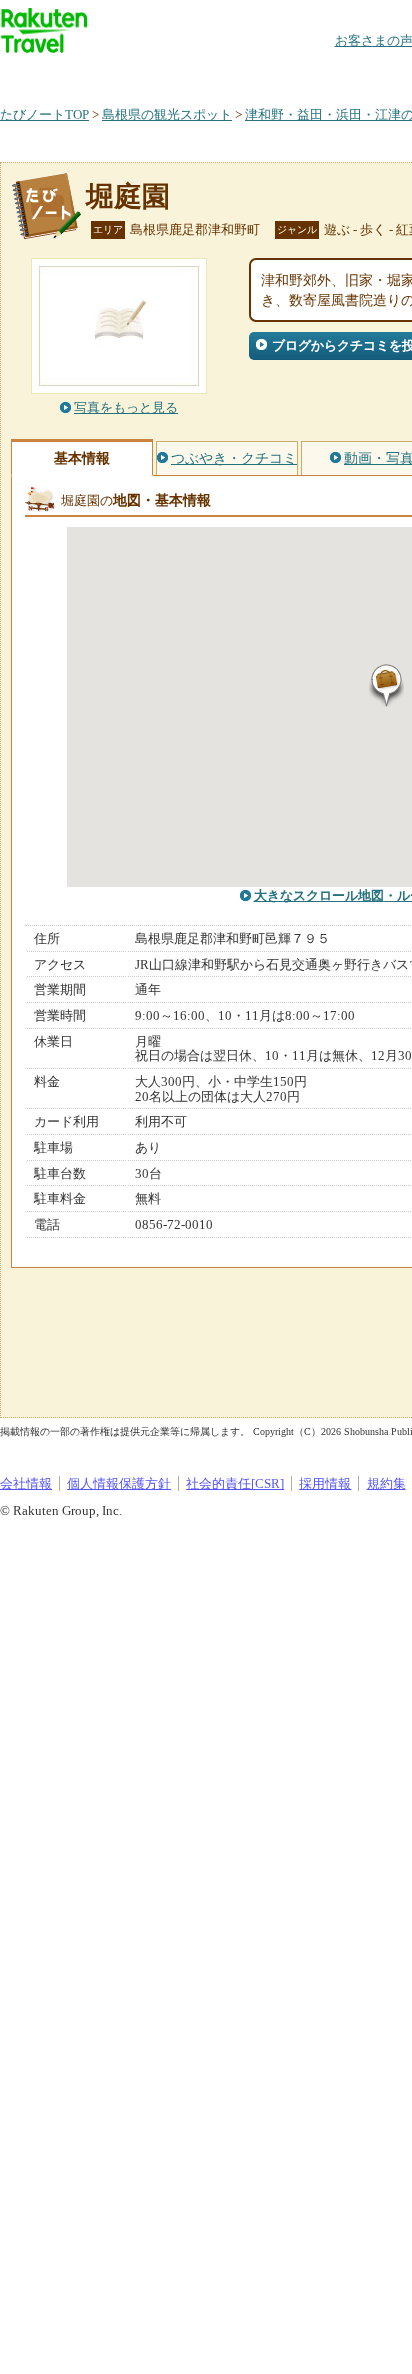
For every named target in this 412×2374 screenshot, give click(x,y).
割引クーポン (316, 74)
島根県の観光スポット (167, 114)
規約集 (386, 1483)
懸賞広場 (234, 74)
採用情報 (325, 1483)
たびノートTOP (44, 114)
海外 (152, 74)
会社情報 (26, 1483)
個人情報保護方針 (119, 1483)
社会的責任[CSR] (235, 1483)
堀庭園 (128, 196)
